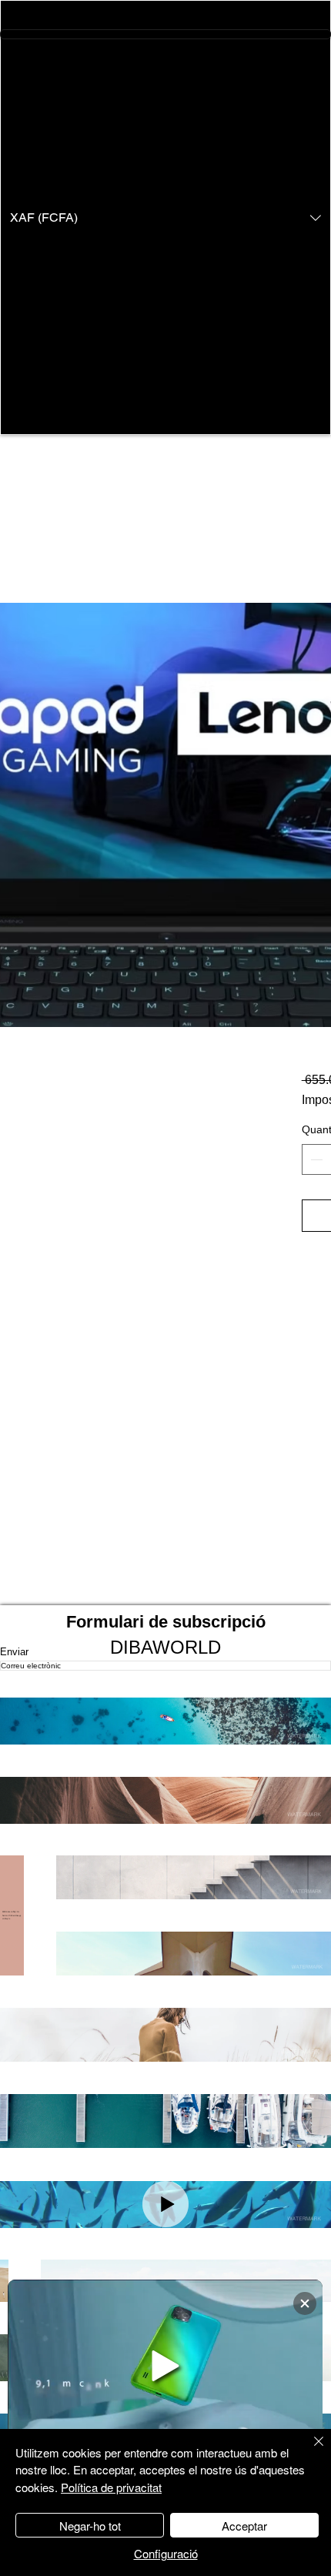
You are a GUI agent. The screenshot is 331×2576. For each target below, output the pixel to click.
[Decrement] (315, 1159)
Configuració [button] (166, 2553)
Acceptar (244, 2526)
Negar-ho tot (90, 2526)
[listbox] (165, 217)
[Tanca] (309, 2451)
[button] (165, 217)
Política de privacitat (111, 2487)
